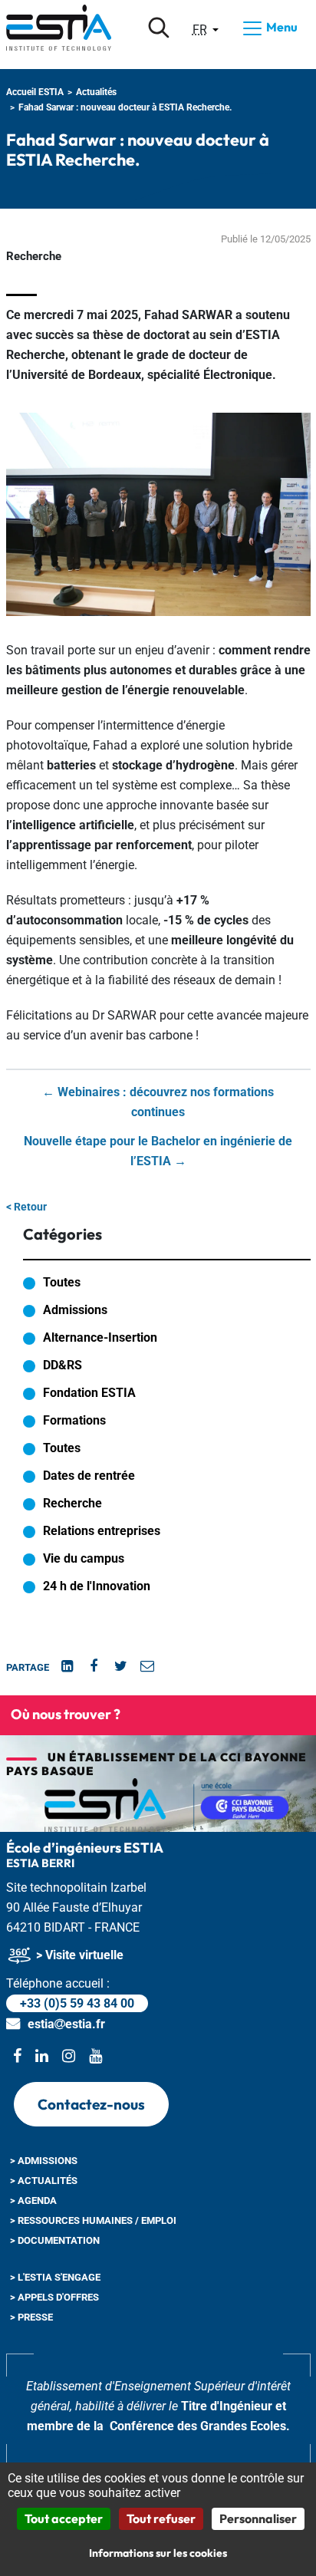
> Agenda (33, 2200)
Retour (26, 1207)
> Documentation (55, 2240)
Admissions (75, 1310)
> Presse (31, 2317)
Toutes (62, 1282)
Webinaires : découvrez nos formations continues (158, 1102)
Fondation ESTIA (89, 1393)
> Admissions (44, 2161)
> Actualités (44, 2181)
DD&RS (63, 1365)
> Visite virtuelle (78, 1955)
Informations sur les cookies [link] (158, 2553)
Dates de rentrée (89, 1476)
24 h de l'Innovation (97, 1586)
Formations (74, 1420)
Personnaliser (258, 2518)
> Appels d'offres (54, 2297)
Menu (281, 27)
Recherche (72, 1503)
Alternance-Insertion (100, 1337)
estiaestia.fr (66, 2024)
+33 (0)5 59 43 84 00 (77, 2003)
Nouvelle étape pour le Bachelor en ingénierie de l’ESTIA (158, 1151)
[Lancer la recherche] (159, 28)
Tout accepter (64, 2518)
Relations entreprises (102, 1531)
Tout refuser (161, 2518)
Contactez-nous (91, 2104)
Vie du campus (84, 1558)
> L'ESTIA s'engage (55, 2277)
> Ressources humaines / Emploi (93, 2220)
